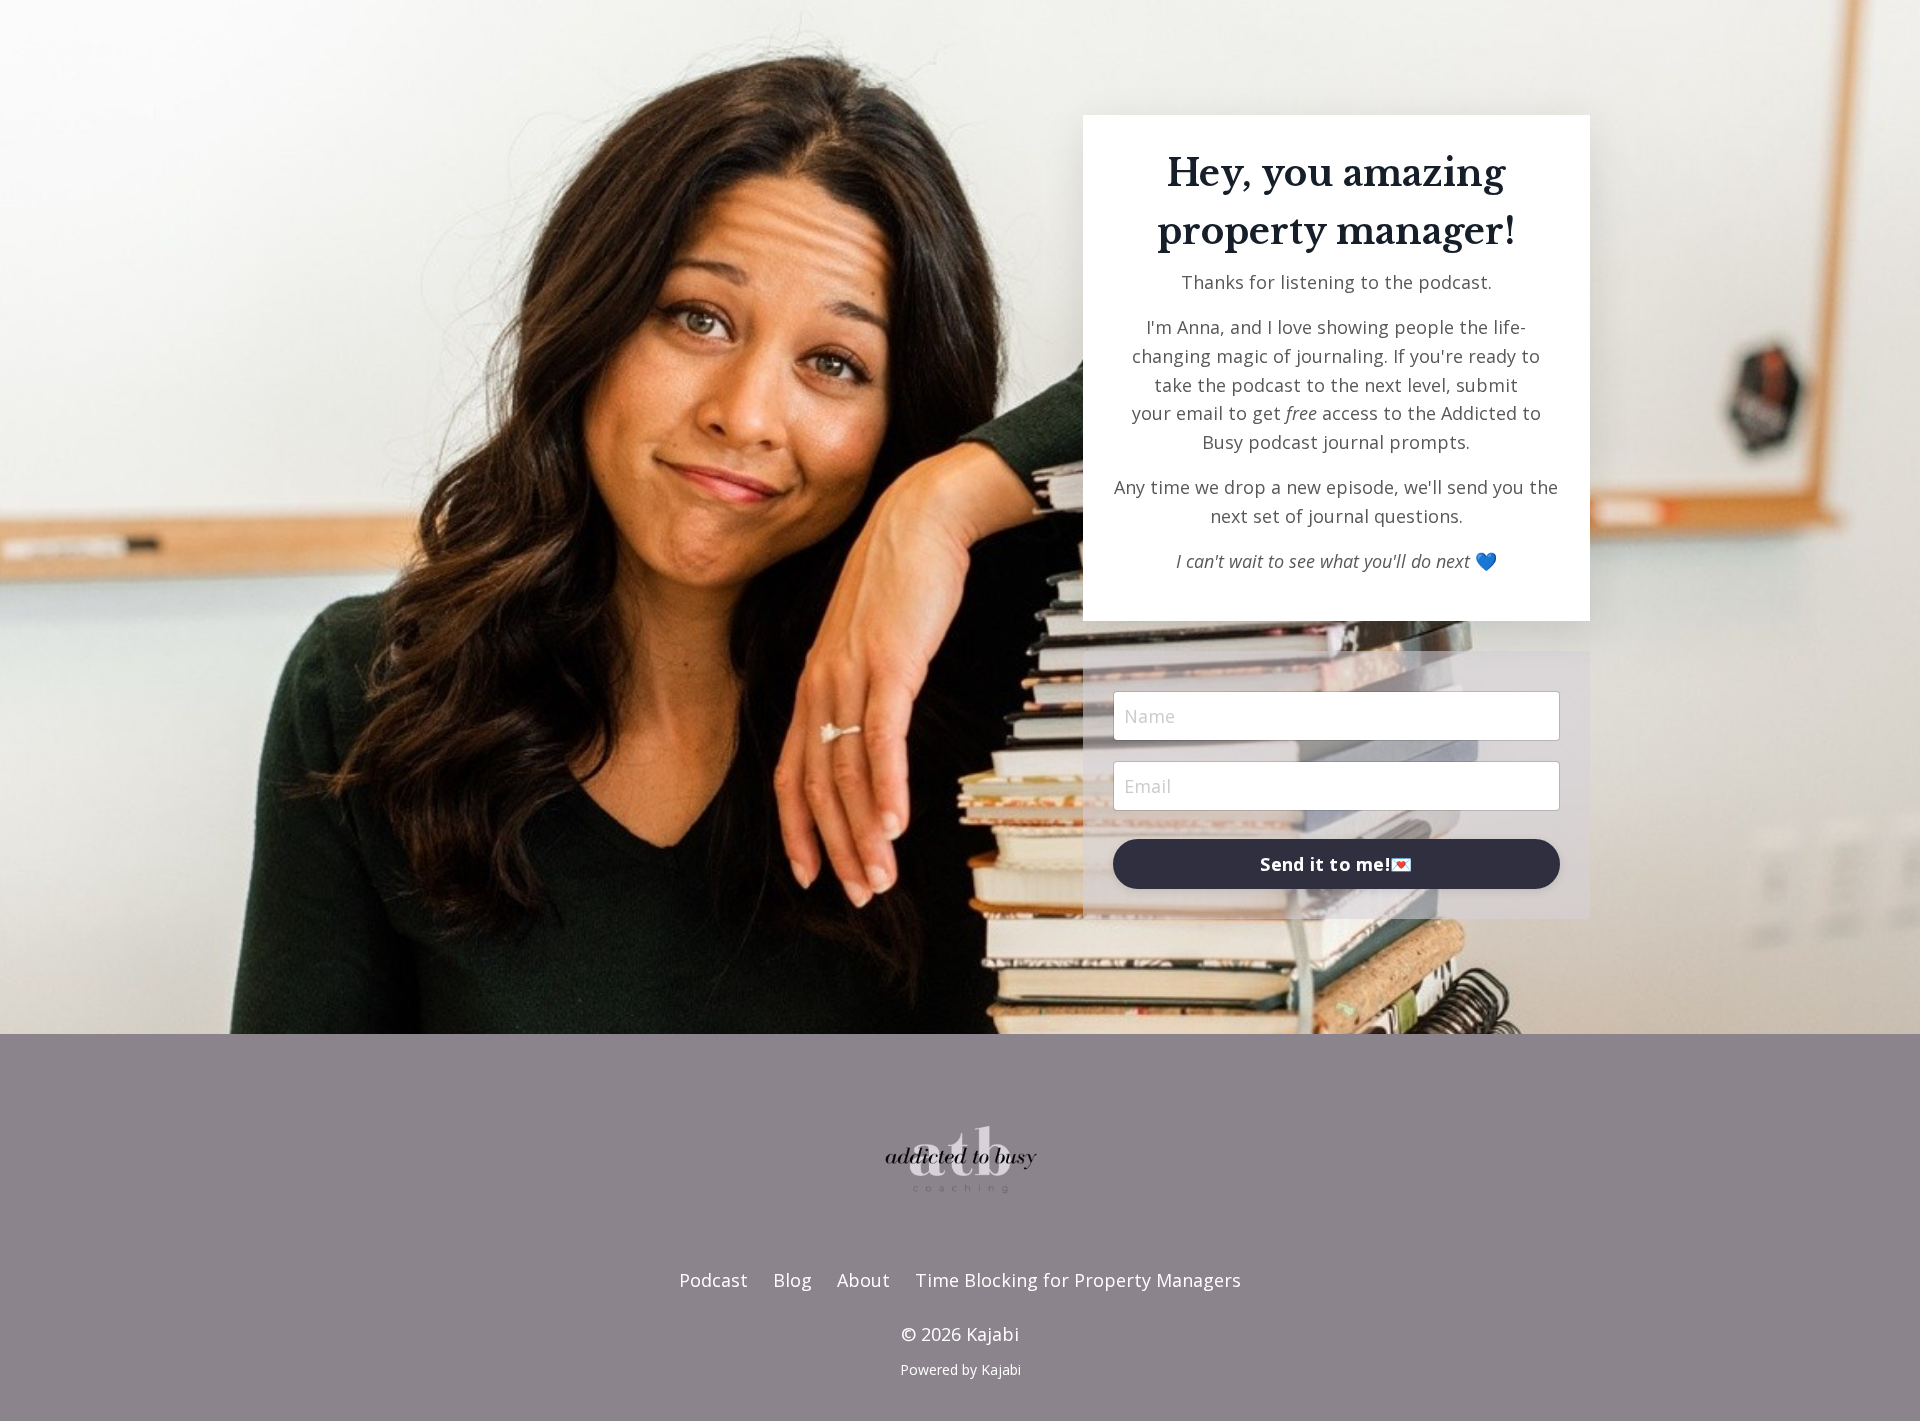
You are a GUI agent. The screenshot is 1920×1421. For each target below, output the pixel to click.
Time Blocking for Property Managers (1078, 1280)
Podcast (713, 1280)
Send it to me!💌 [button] (1336, 864)
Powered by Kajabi (960, 1369)
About (863, 1280)
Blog (792, 1280)
